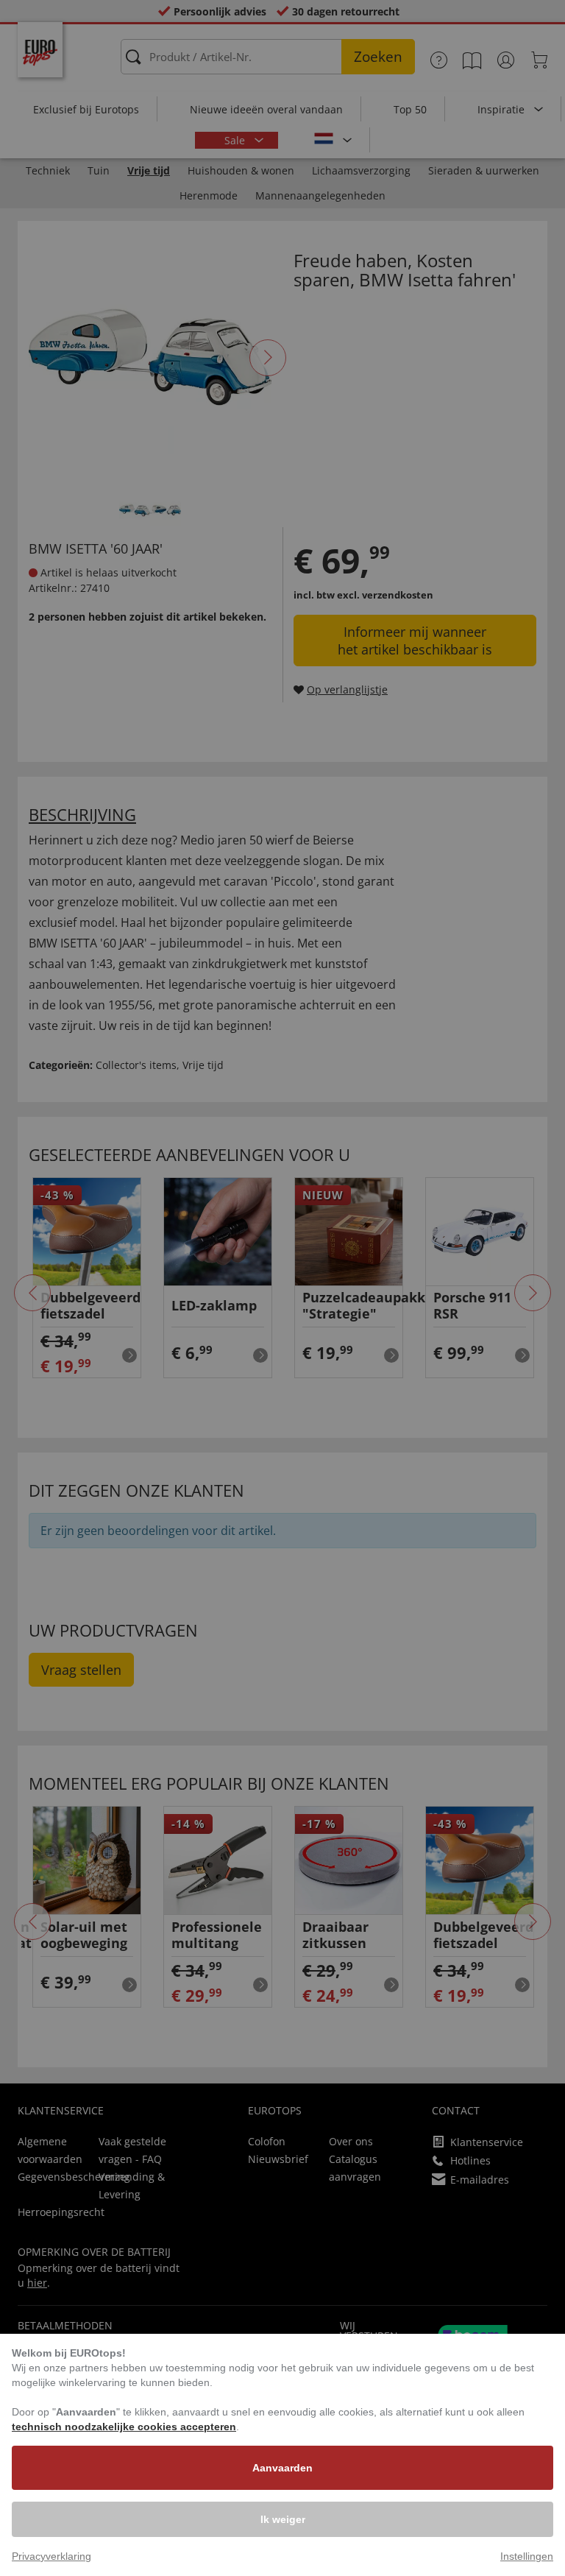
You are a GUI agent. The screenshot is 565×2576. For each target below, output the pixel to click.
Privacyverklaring (51, 2556)
